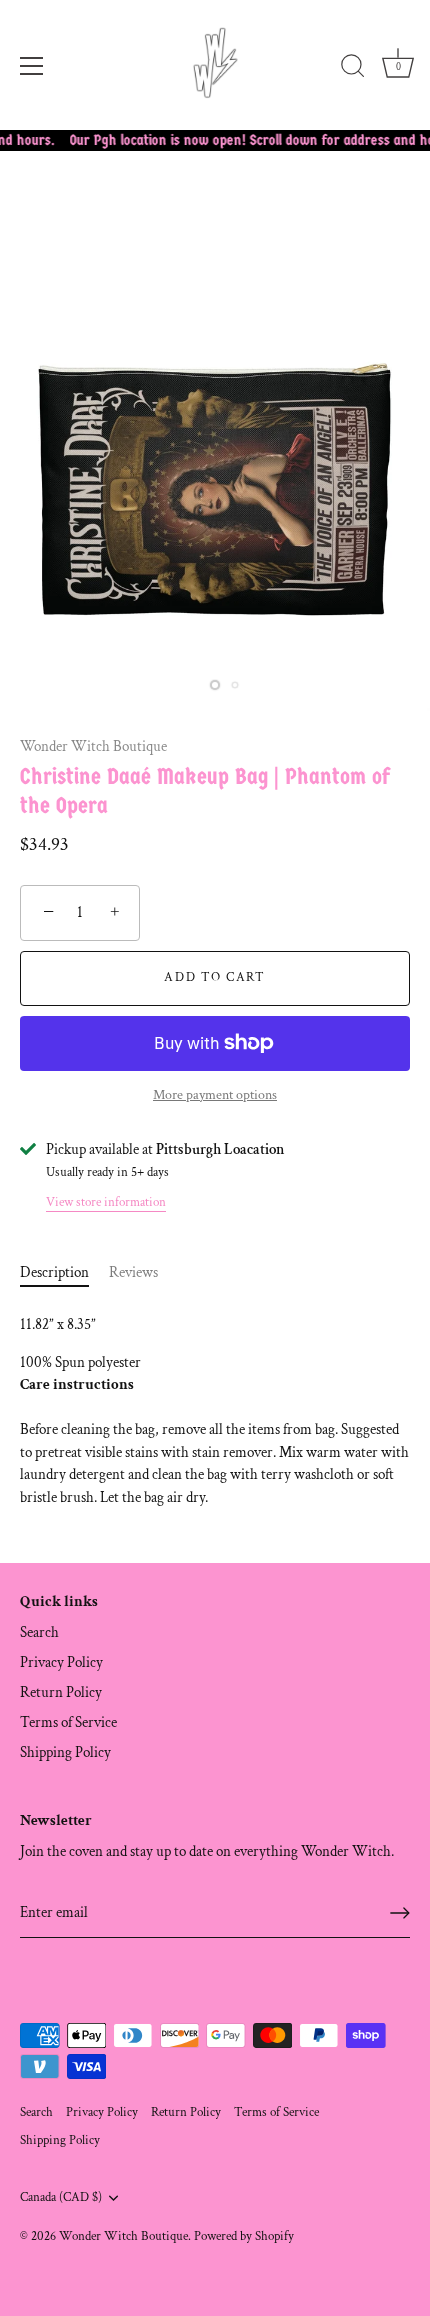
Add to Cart (215, 977)
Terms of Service (68, 1722)
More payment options (215, 1095)
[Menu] (32, 66)
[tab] (64, 1273)
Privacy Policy (61, 1662)
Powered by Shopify (244, 2236)
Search (39, 1632)
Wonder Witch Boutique (93, 746)
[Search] (353, 69)
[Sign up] (400, 1913)
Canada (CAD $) (61, 2197)
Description (54, 1272)
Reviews (133, 1272)
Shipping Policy (65, 1752)
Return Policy (61, 1692)
